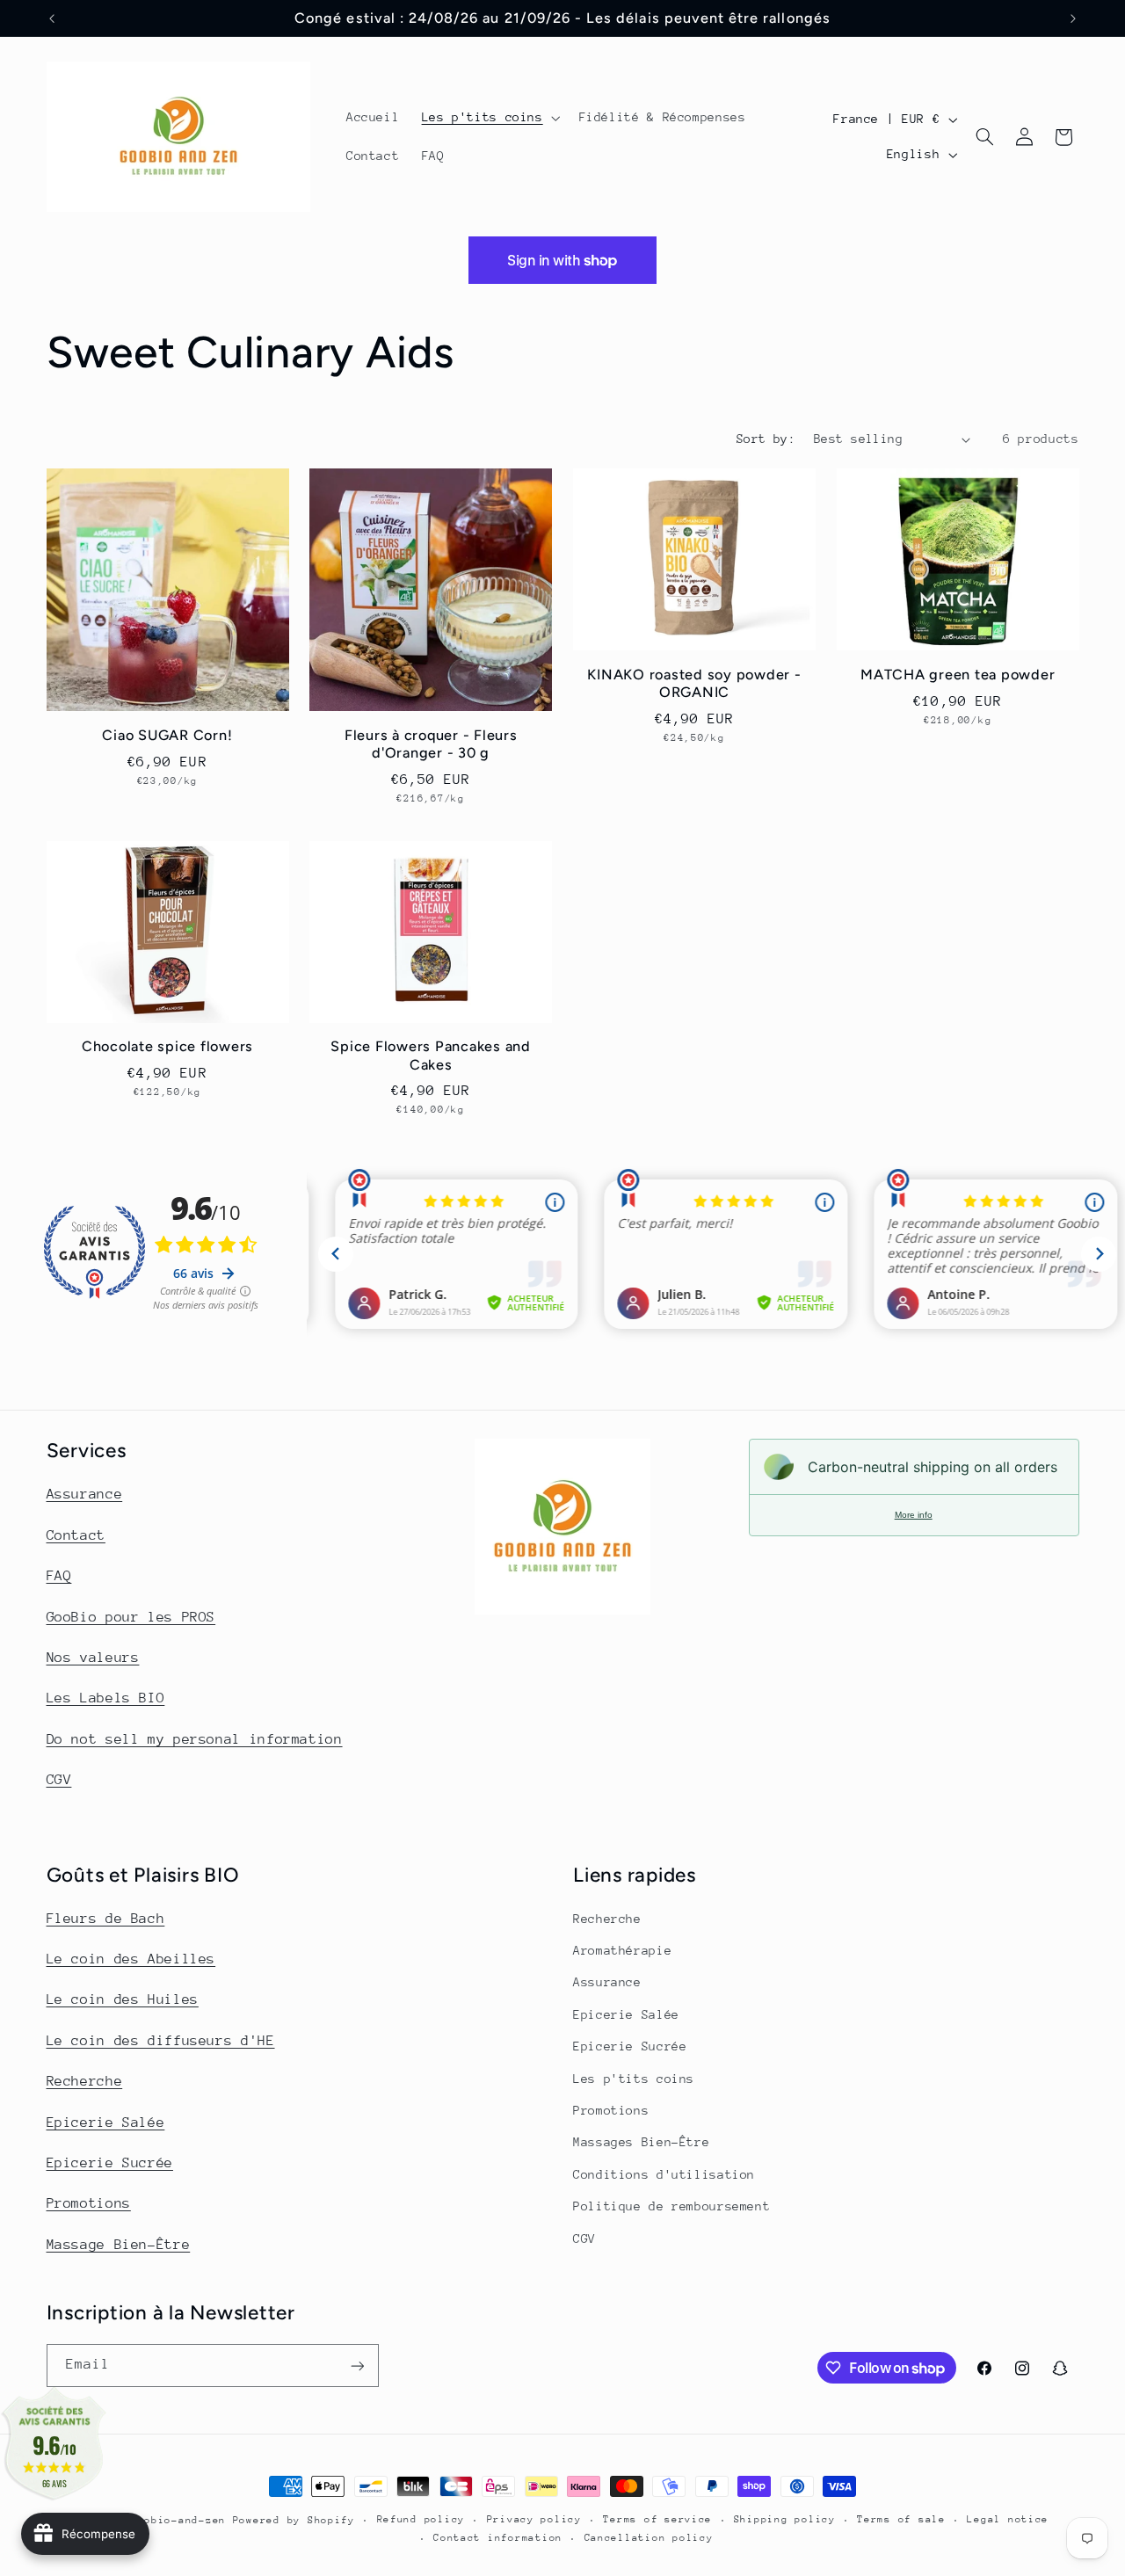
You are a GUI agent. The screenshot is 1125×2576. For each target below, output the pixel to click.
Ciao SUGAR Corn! (167, 734)
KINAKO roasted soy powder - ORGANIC (694, 683)
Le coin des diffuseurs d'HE (161, 2041)
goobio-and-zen (178, 2520)
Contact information (498, 2539)
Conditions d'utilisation (664, 2174)
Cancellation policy (649, 2539)
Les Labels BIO (106, 1698)
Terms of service (657, 2520)
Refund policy (421, 2520)
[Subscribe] (357, 2366)
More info (914, 1515)
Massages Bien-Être (641, 2143)
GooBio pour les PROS (131, 1616)
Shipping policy (785, 2520)
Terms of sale (901, 2520)
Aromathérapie (622, 1951)
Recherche (85, 2082)
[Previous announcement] (52, 18)
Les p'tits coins (634, 2079)
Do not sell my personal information (195, 1738)
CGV (59, 1780)
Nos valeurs (93, 1657)
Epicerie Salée (106, 2122)
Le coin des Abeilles (131, 1960)
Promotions (89, 2204)
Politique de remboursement (671, 2207)
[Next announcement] (1073, 18)
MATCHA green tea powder (958, 675)
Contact (76, 1535)
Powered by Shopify (294, 2520)
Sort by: (766, 439)
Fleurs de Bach (106, 1919)
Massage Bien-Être (119, 2245)
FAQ (59, 1576)
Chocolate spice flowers (167, 1047)
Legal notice (1008, 2520)
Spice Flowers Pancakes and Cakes (431, 1056)
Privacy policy (534, 2520)
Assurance (85, 1494)
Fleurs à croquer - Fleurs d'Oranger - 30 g (431, 743)
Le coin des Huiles (123, 2000)
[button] (489, 118)
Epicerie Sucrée (110, 2163)
